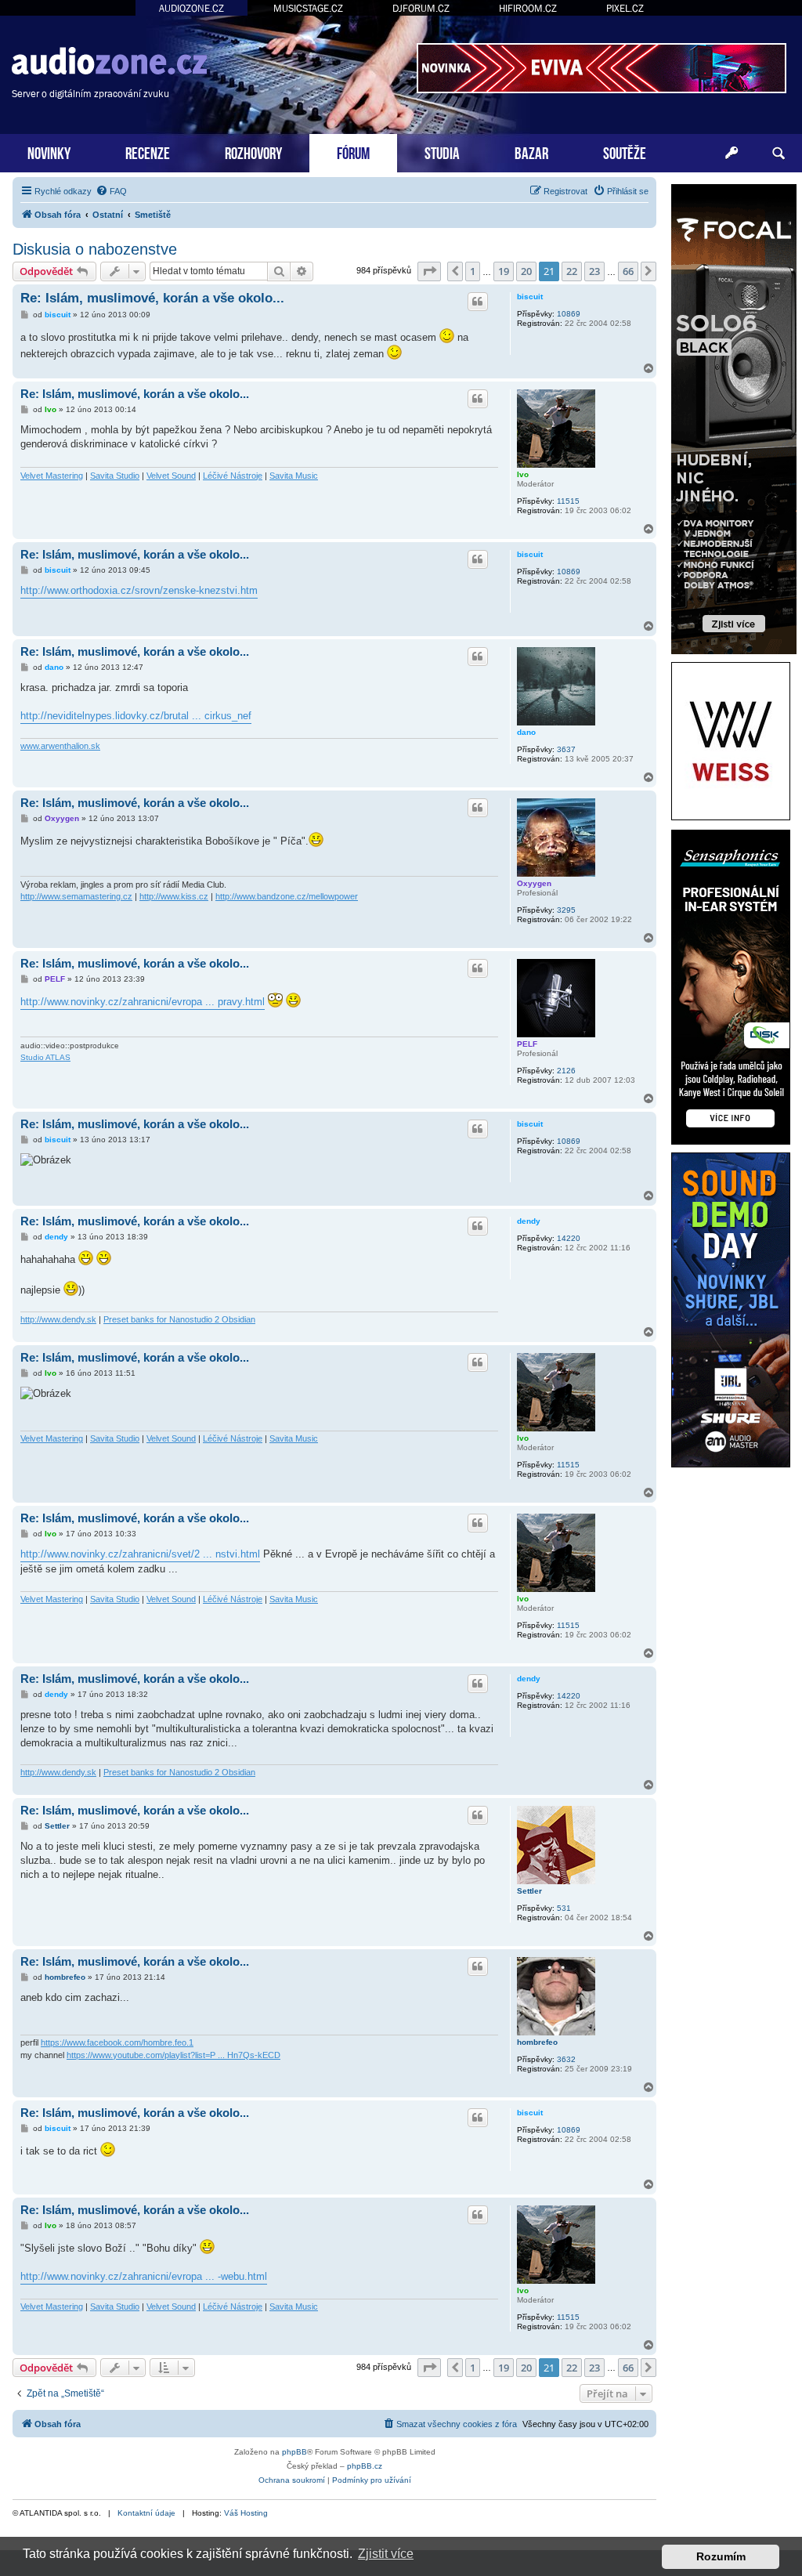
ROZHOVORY (253, 152)
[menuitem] (111, 191)
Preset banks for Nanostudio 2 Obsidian (179, 1319)
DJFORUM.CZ (421, 8)
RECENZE (148, 152)
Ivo (523, 474)
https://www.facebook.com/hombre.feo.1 (117, 2042)
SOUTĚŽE (625, 152)
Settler (529, 1891)
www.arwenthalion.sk (60, 746)
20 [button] (526, 271)
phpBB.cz (365, 2466)
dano (526, 732)
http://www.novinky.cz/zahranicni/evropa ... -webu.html (144, 2276)
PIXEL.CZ (625, 8)
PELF (527, 1044)
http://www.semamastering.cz (76, 896)
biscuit (530, 297)
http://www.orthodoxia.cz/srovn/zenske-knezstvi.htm (139, 590)
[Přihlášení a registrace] (732, 154)
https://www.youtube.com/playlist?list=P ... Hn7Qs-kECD (173, 2055)
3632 (566, 2059)
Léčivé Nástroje (233, 476)
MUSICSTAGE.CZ (308, 8)
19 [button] (504, 271)
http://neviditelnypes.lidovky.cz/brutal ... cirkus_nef (136, 716)
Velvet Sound (171, 476)
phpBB (294, 2452)
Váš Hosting (246, 2513)
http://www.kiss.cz (174, 896)
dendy (529, 1221)
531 (564, 1908)
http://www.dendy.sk (58, 1319)
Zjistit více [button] (386, 2554)
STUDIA (442, 152)
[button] (429, 271)
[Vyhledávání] (779, 154)
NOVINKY (49, 152)
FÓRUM (353, 152)
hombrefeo (537, 2042)
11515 (568, 501)
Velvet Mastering (52, 476)
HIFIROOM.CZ (528, 8)
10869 (569, 314)
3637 (566, 749)
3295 (566, 910)
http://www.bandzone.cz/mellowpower (287, 896)
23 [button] (594, 271)
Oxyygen (534, 883)
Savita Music (294, 476)
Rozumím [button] (721, 2556)
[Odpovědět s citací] (478, 302)
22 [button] (572, 271)
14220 (569, 1238)
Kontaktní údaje (146, 2513)
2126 (566, 1071)
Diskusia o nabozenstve (95, 249)
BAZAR (531, 152)
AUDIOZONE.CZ (191, 8)
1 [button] (473, 271)
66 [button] (628, 271)
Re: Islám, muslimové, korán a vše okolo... (152, 298)
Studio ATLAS (45, 1057)
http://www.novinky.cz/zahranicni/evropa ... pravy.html (143, 1002)
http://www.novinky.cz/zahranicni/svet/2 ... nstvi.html (140, 1554)
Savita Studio (115, 476)
